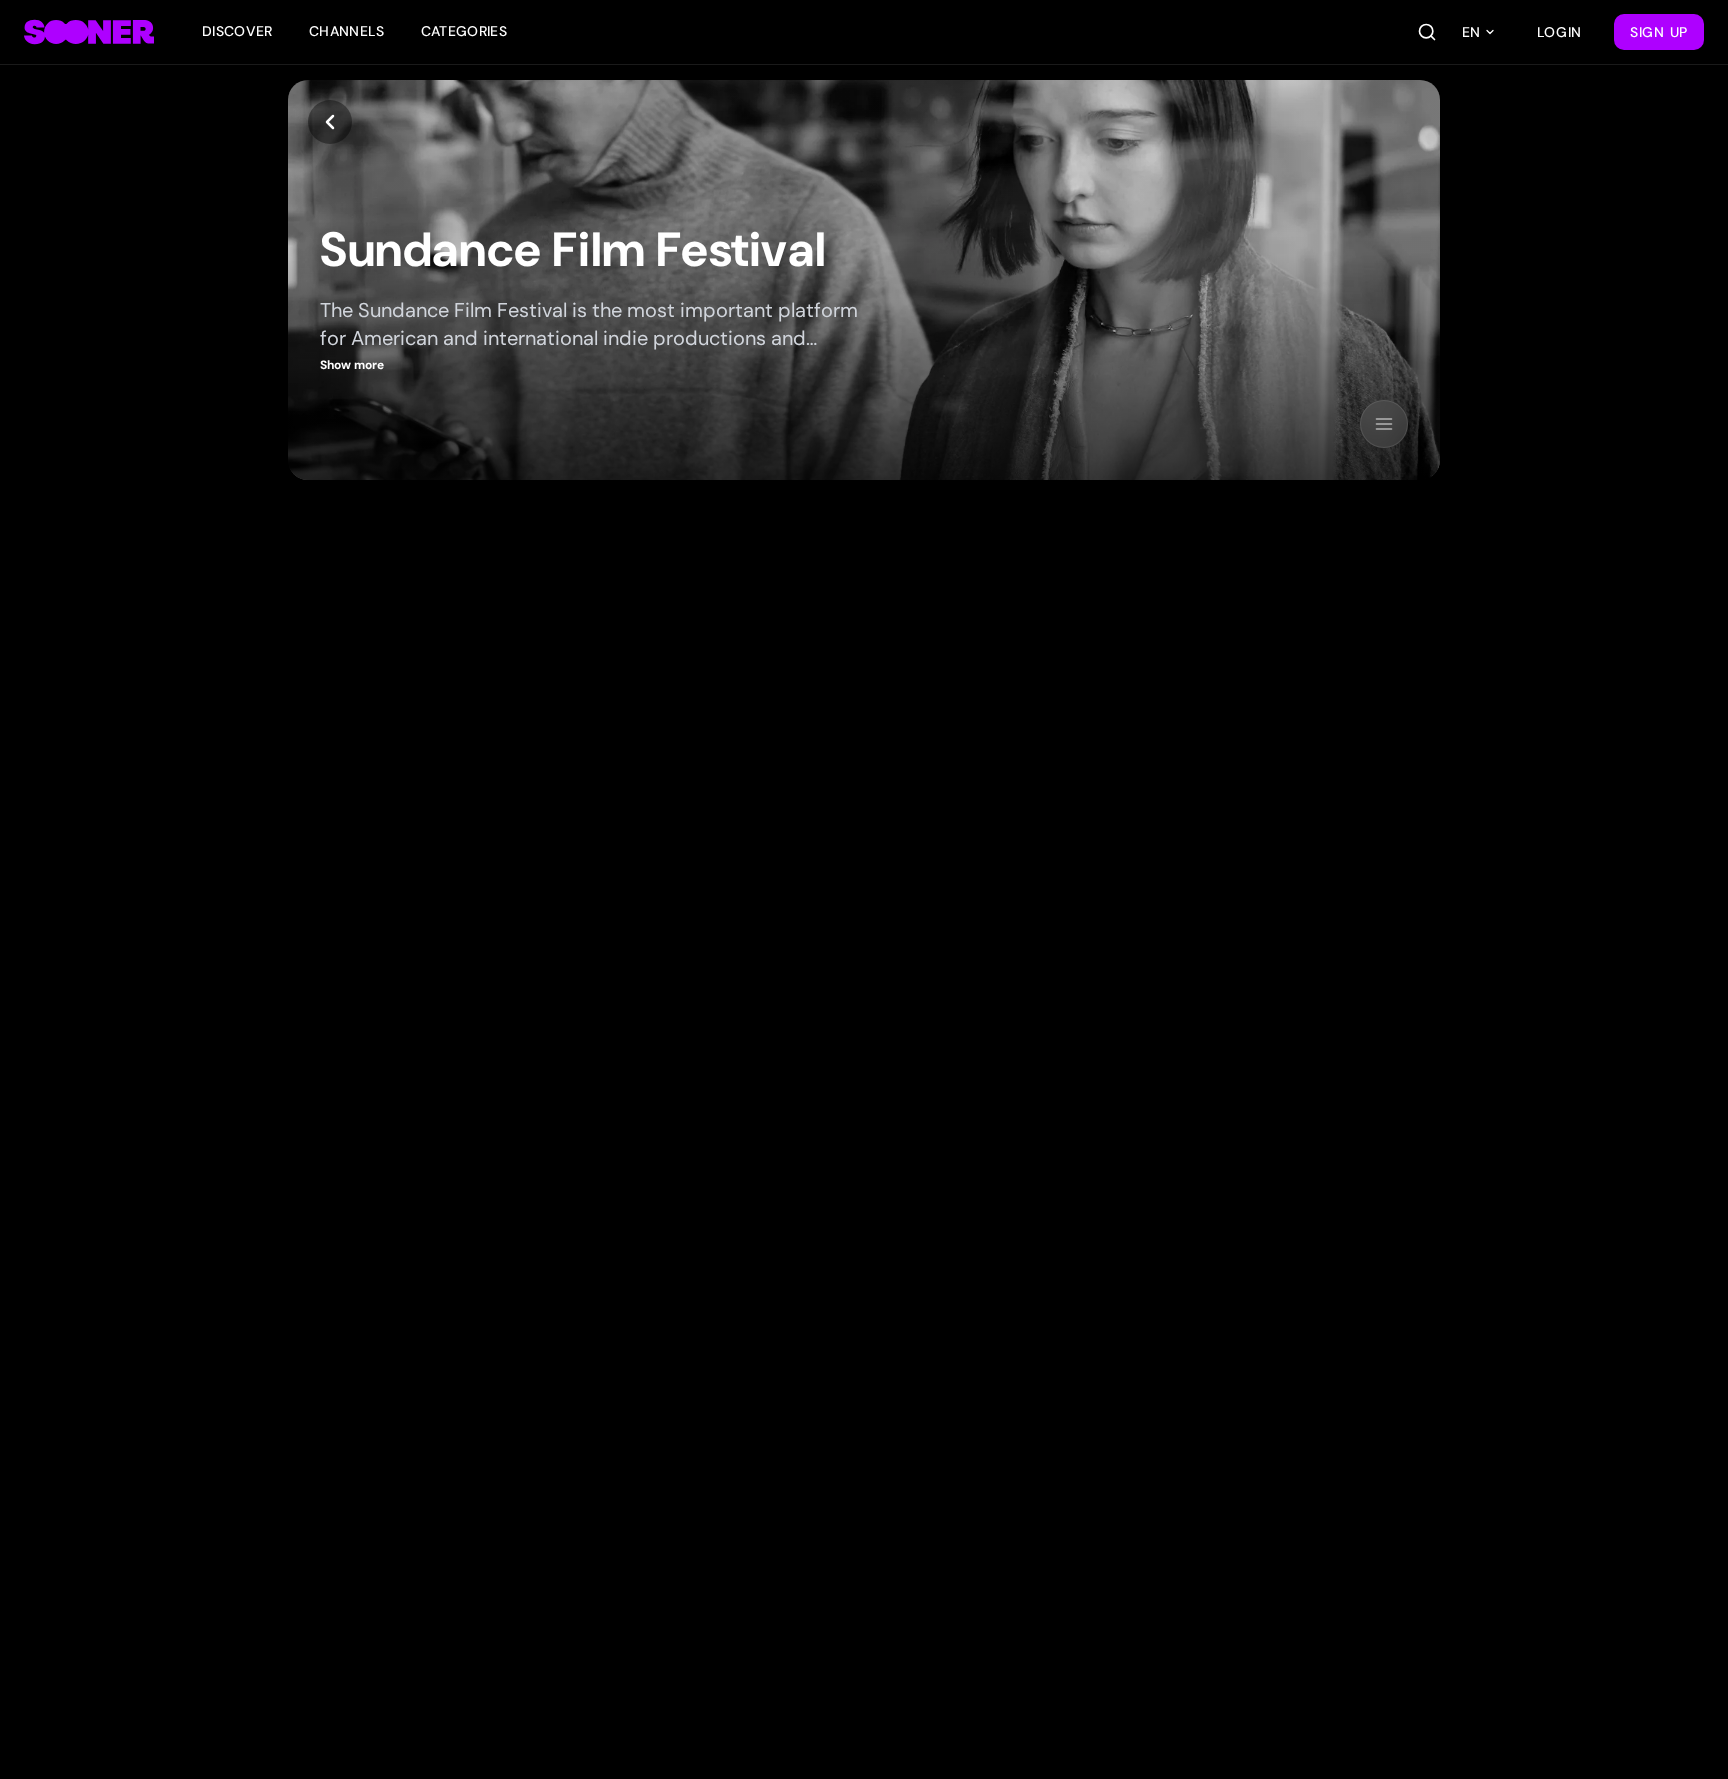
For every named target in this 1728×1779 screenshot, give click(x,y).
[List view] (1384, 424)
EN (1471, 32)
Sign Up (1659, 32)
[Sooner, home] (89, 32)
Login (1560, 32)
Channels (347, 31)
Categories (464, 31)
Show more (352, 365)
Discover (237, 31)
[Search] (1427, 32)
